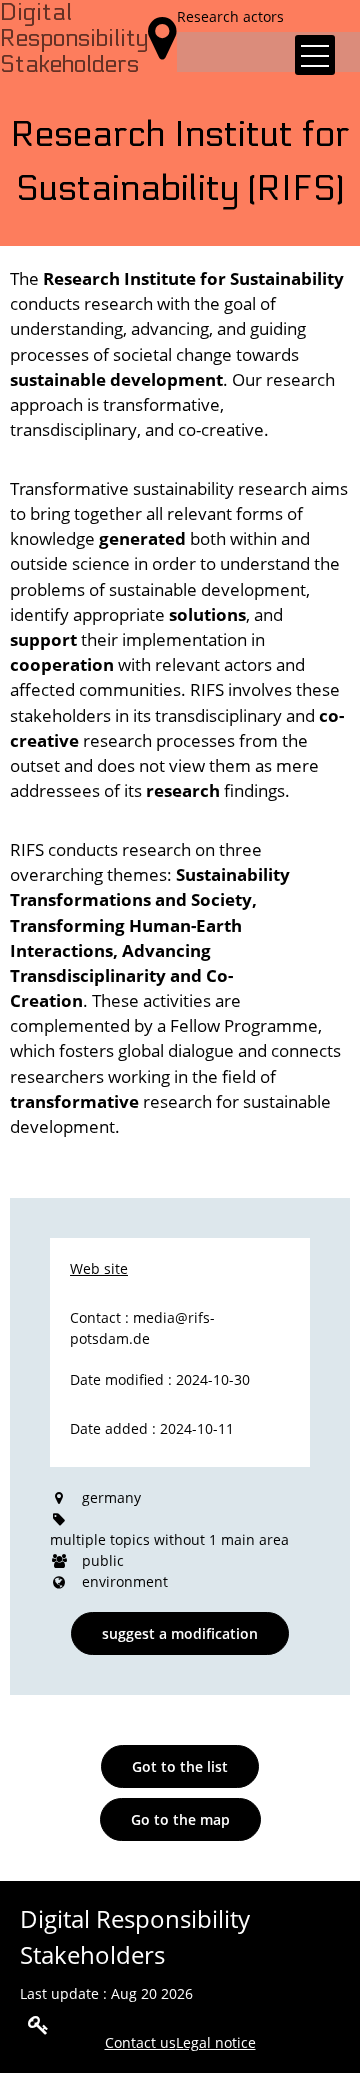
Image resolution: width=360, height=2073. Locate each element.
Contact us (140, 2042)
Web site (99, 1268)
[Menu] (315, 55)
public (103, 1560)
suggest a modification (180, 1633)
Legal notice (216, 2042)
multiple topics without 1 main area (169, 1539)
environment (125, 1581)
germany (111, 1497)
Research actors (230, 16)
